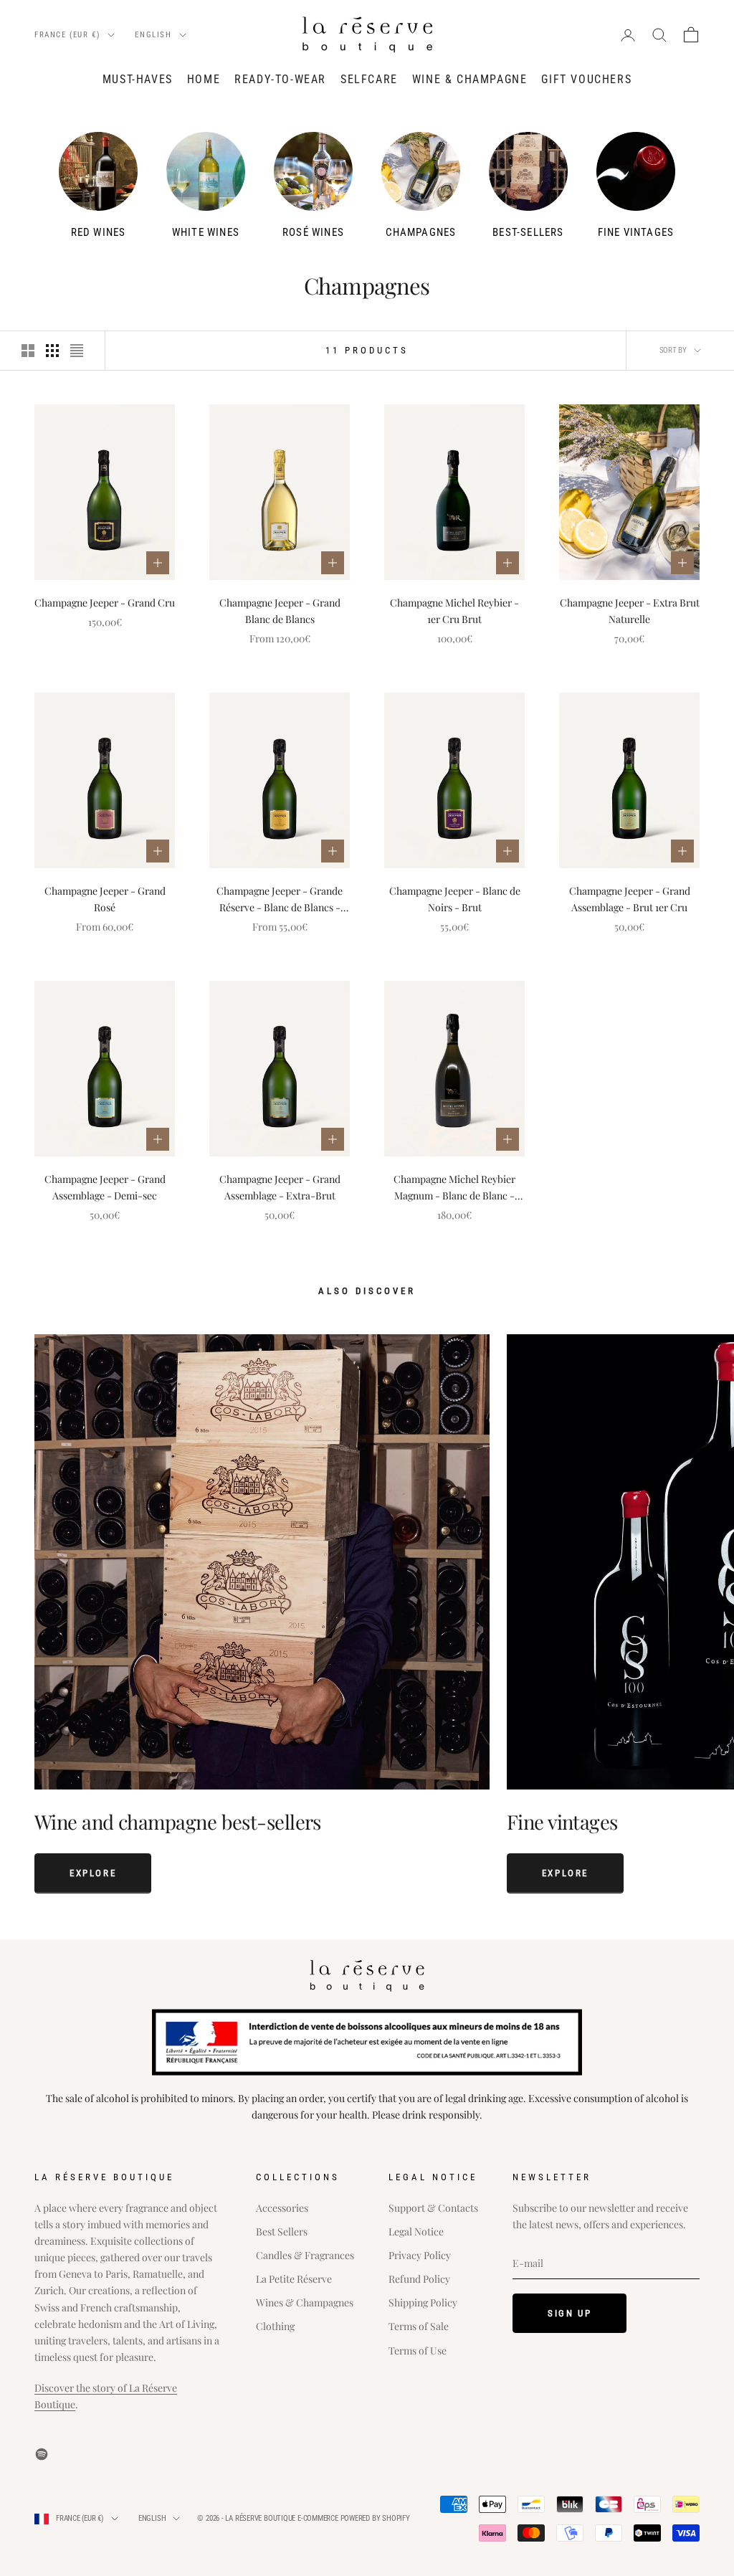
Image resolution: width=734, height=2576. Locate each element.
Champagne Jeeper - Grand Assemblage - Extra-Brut (280, 1187)
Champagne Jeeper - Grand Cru (105, 603)
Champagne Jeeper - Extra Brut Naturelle (630, 611)
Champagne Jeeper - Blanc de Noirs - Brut (455, 899)
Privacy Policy (420, 2255)
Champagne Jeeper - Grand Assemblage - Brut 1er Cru (630, 899)
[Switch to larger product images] (28, 351)
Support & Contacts (433, 2208)
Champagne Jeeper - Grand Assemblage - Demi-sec (105, 1187)
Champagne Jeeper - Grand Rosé (105, 899)
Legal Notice (416, 2232)
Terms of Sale (419, 2326)
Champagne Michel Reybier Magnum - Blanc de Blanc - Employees (454, 1188)
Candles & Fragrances (305, 2255)
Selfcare (369, 79)
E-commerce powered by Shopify (354, 2518)
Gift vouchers (586, 79)
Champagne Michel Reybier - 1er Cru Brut (454, 611)
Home (204, 79)
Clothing (275, 2326)
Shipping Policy (423, 2302)
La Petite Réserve (294, 2279)
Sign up (569, 2313)
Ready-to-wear (280, 79)
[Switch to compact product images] (77, 351)
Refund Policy (419, 2279)
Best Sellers (282, 2232)
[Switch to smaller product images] (52, 351)
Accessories (282, 2208)
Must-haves (138, 79)
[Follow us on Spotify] (42, 2454)
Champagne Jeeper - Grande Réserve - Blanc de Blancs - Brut (280, 900)
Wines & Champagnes (305, 2302)
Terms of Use (418, 2351)
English (153, 35)
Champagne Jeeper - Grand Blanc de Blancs (280, 611)
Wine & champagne (470, 79)
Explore (93, 1873)
